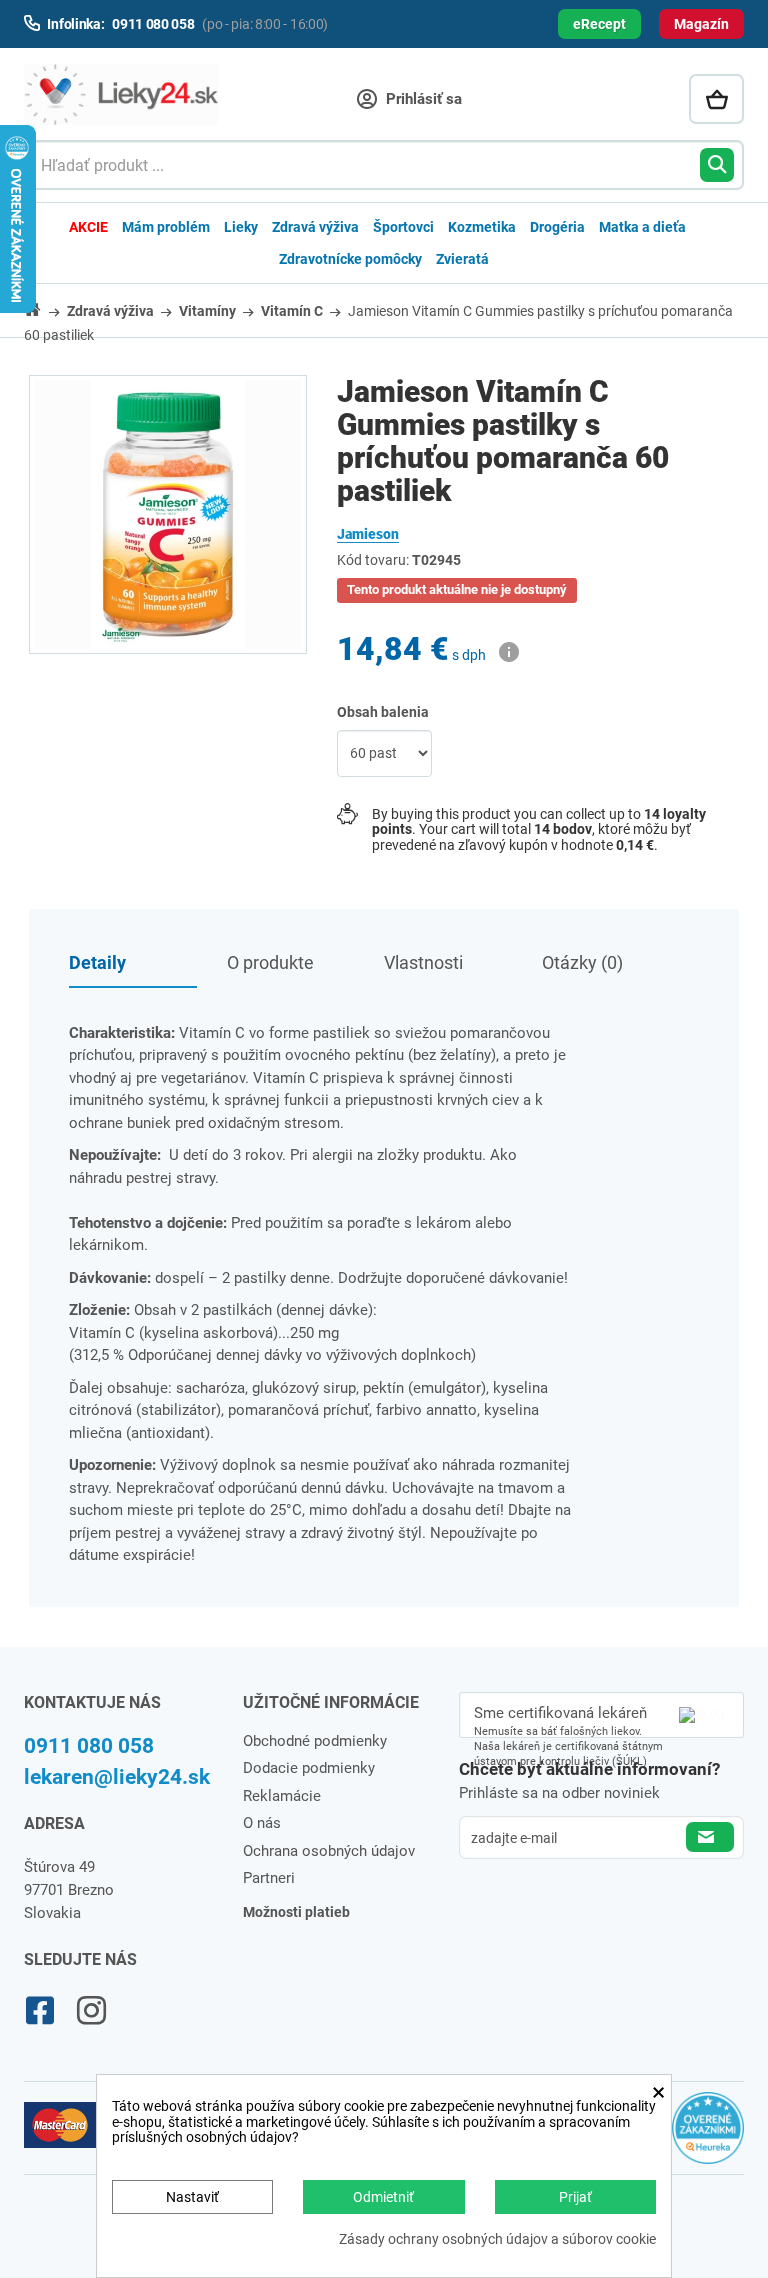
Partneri (269, 1878)
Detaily (97, 962)
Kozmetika (482, 227)
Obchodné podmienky (315, 1741)
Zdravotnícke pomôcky (350, 259)
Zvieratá (462, 259)
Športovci (403, 227)
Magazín (701, 24)
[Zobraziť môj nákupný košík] (716, 99)
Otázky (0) (582, 962)
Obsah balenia (384, 712)
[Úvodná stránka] (44, 309)
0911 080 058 (89, 1746)
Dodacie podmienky (309, 1768)
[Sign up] (710, 1837)
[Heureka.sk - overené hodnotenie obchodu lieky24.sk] (708, 2136)
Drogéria (557, 227)
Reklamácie (282, 1796)
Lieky (241, 227)
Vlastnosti (423, 962)
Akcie (88, 227)
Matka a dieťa (642, 227)
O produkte (270, 962)
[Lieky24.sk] (121, 94)
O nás (262, 1823)
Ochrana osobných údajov (329, 1851)
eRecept (599, 24)
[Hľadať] (717, 165)
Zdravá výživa (315, 227)
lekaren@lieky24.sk (117, 1777)
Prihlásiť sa (422, 99)
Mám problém (166, 227)
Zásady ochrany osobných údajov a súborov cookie (497, 2239)
